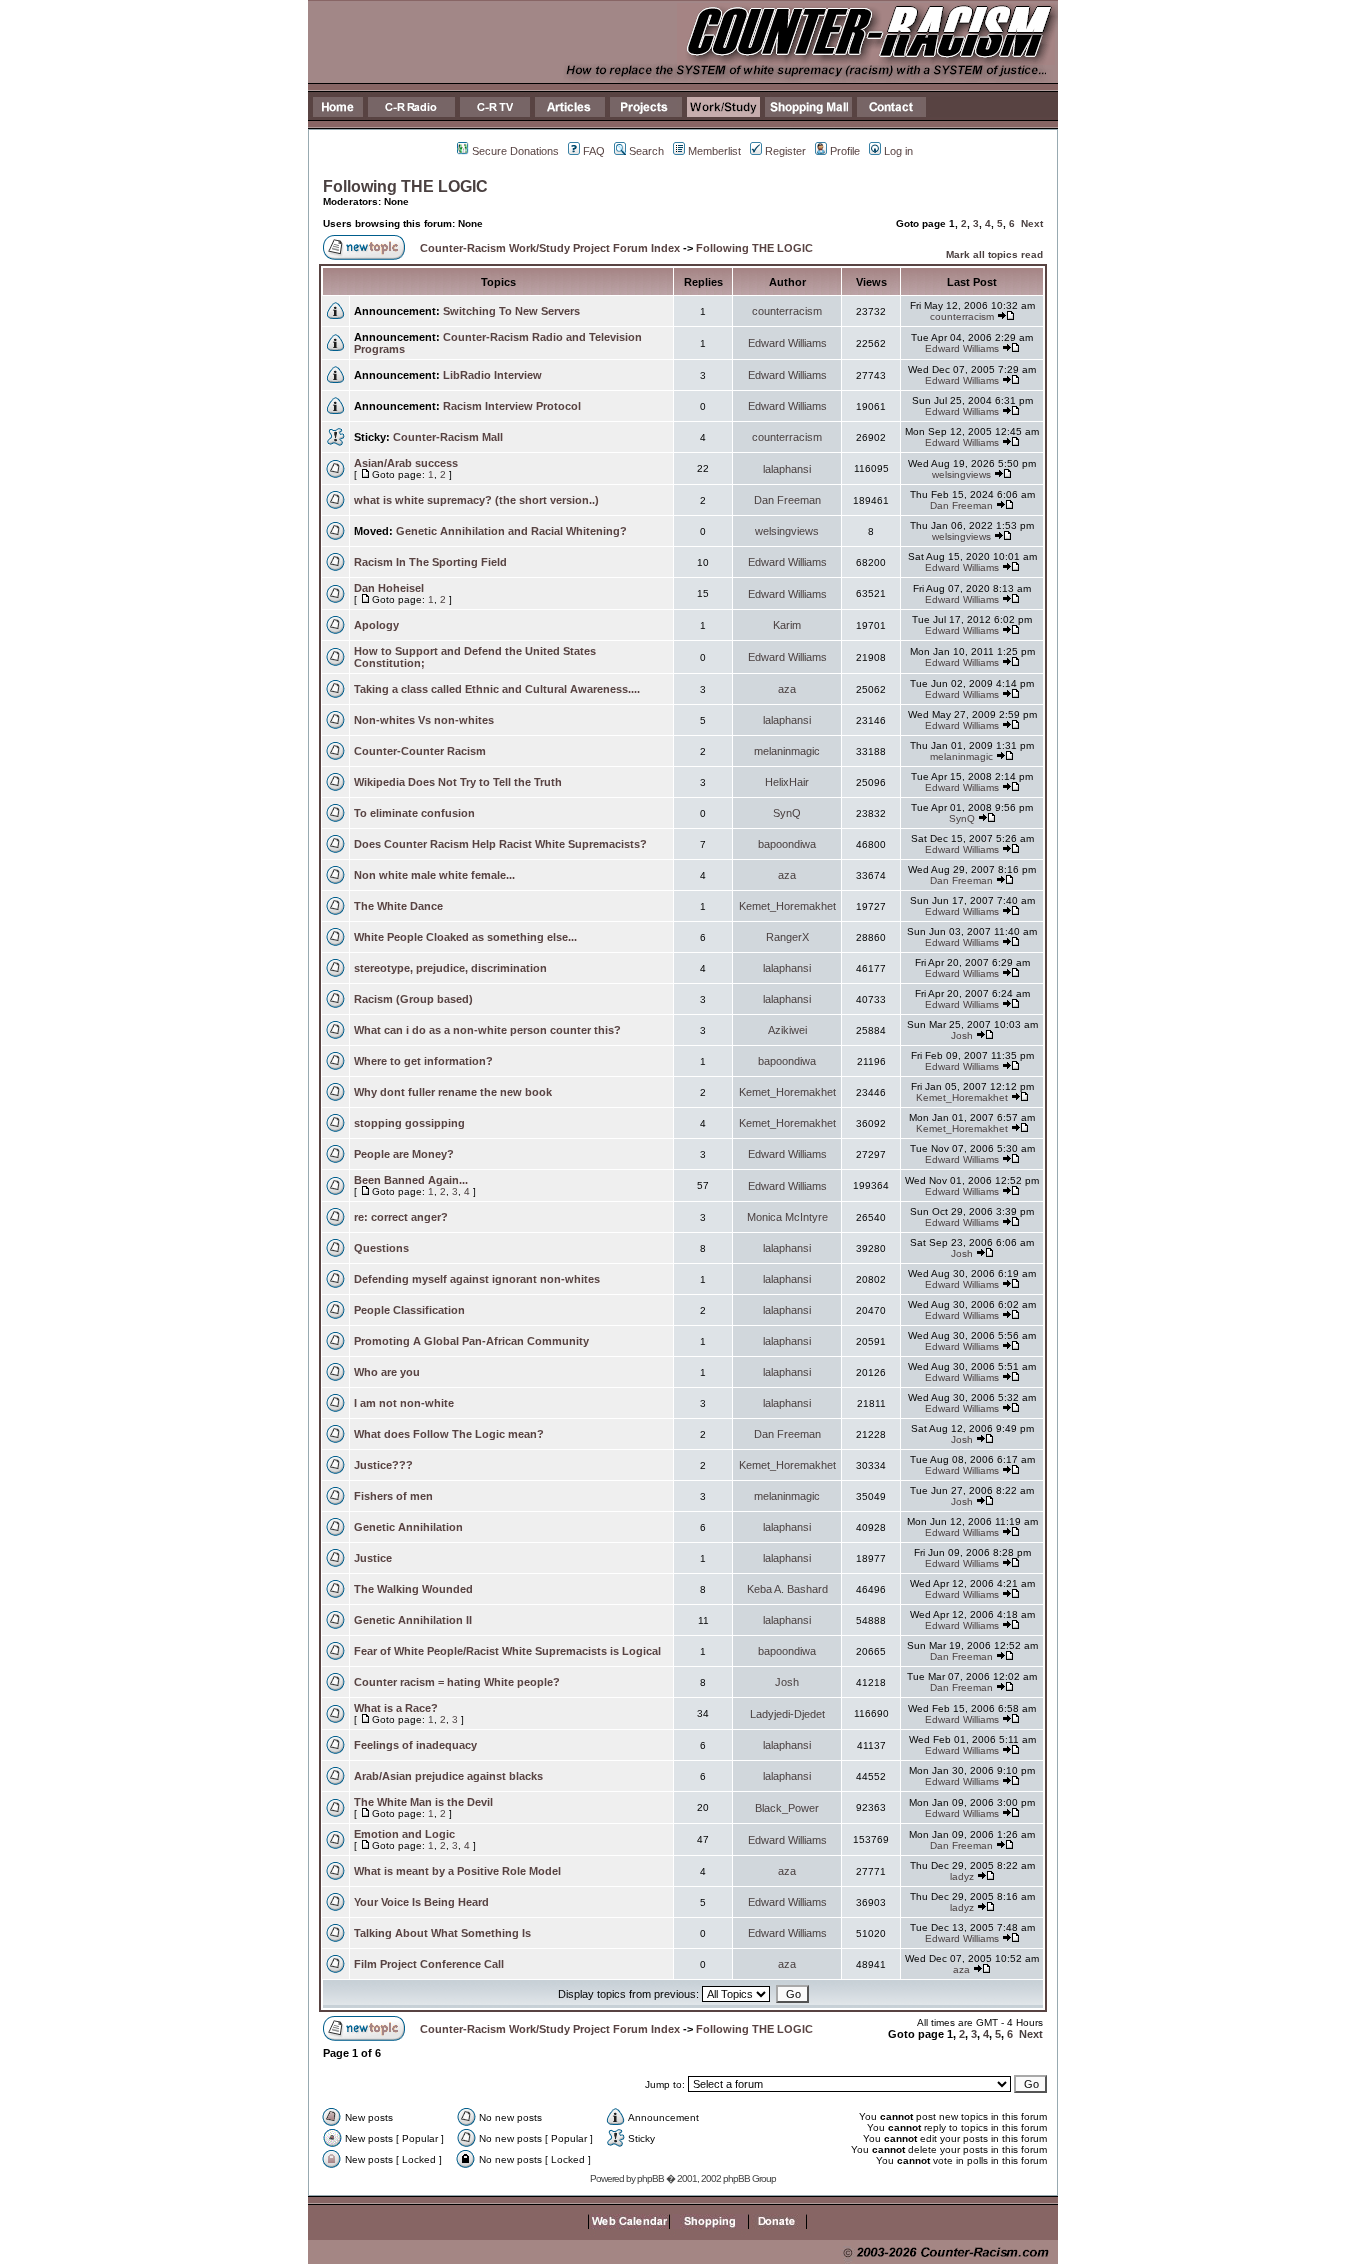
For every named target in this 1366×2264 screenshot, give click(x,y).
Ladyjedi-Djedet (787, 1714)
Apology (376, 625)
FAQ (594, 151)
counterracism (787, 311)
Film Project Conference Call (429, 1964)
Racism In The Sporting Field (430, 562)
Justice (373, 1558)
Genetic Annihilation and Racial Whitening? (511, 531)
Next (1032, 223)
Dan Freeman (787, 500)
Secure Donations (515, 151)
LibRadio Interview (492, 375)
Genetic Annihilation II (413, 1620)
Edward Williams (787, 343)
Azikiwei (787, 1030)
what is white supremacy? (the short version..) (476, 500)
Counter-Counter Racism (420, 751)
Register (785, 151)
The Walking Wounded (413, 1589)
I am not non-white (404, 1403)
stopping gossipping (409, 1123)
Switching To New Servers (511, 311)
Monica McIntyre (787, 1217)
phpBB (650, 2178)
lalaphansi (787, 469)
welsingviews (961, 474)
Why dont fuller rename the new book (453, 1092)
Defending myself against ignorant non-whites (477, 1279)
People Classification (409, 1310)
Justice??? (383, 1465)
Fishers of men (393, 1496)
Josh (962, 1035)
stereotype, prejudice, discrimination (450, 968)
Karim (787, 625)
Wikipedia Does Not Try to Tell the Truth (458, 782)
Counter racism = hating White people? (457, 1682)
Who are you (387, 1372)
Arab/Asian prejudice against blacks (448, 1776)
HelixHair (787, 782)
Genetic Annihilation (408, 1527)
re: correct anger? (401, 1217)
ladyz (962, 1876)
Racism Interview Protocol (512, 406)
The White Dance (398, 906)
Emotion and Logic (404, 1834)
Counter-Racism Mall (448, 437)
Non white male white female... (434, 875)
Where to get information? (423, 1061)
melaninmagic (787, 751)
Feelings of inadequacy (415, 1745)
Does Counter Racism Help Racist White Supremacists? (500, 844)
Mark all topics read (994, 254)
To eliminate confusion (414, 813)
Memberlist (714, 151)
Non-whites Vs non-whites (424, 720)
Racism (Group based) (413, 999)
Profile (845, 151)
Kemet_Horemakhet (787, 906)
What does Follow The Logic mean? (449, 1434)
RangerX (787, 937)
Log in (898, 151)
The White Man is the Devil (423, 1802)
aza (787, 689)
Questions (381, 1248)
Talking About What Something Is (442, 1933)
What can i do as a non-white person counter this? (487, 1030)
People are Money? (404, 1154)
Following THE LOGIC (405, 186)
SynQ (787, 813)
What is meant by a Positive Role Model (457, 1871)
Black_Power (787, 1808)
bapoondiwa (787, 844)
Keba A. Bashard (787, 1589)
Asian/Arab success (406, 463)
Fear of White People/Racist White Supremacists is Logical (507, 1651)
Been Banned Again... (411, 1180)
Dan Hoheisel (389, 588)
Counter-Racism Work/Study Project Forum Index (550, 248)
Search (646, 151)
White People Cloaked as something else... (465, 937)
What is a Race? (396, 1708)
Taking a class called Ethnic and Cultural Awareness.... (497, 689)
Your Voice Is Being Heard (421, 1902)
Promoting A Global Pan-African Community (471, 1341)
